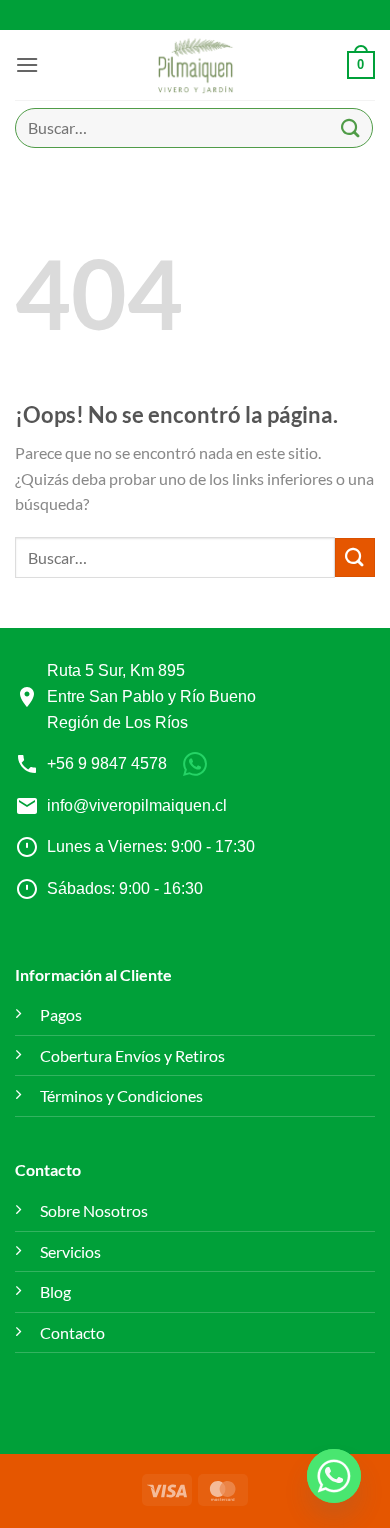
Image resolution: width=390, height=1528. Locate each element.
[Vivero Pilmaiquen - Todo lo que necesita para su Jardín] (195, 65)
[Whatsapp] (334, 1476)
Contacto (72, 1332)
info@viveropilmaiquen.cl (137, 805)
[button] (27, 64)
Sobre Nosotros (94, 1210)
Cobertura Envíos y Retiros (132, 1055)
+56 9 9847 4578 (107, 763)
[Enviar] (351, 127)
